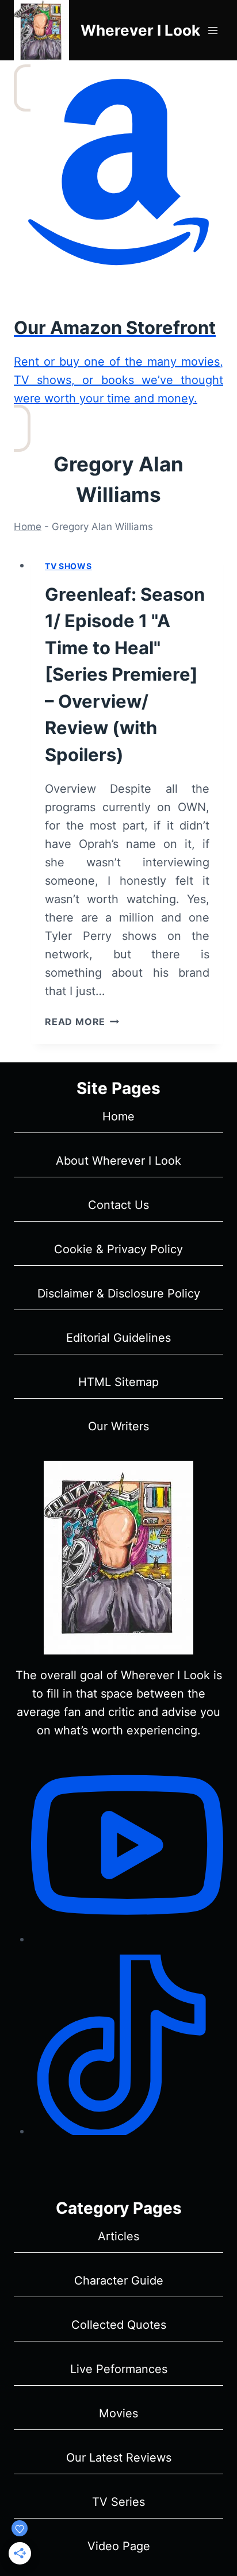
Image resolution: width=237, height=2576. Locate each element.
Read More (82, 1022)
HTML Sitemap (118, 1382)
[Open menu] (213, 30)
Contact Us (118, 1205)
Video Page (119, 2546)
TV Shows (68, 566)
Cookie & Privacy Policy (118, 1249)
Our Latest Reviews (119, 2458)
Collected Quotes (119, 2325)
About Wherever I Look (118, 1161)
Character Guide (119, 2281)
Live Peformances (119, 2369)
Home (28, 527)
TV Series (118, 2502)
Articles (118, 2236)
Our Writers (118, 1426)
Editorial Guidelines (118, 1338)
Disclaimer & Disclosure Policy (119, 1293)
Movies (118, 2413)
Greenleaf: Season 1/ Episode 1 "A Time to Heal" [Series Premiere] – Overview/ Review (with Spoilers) (125, 674)
